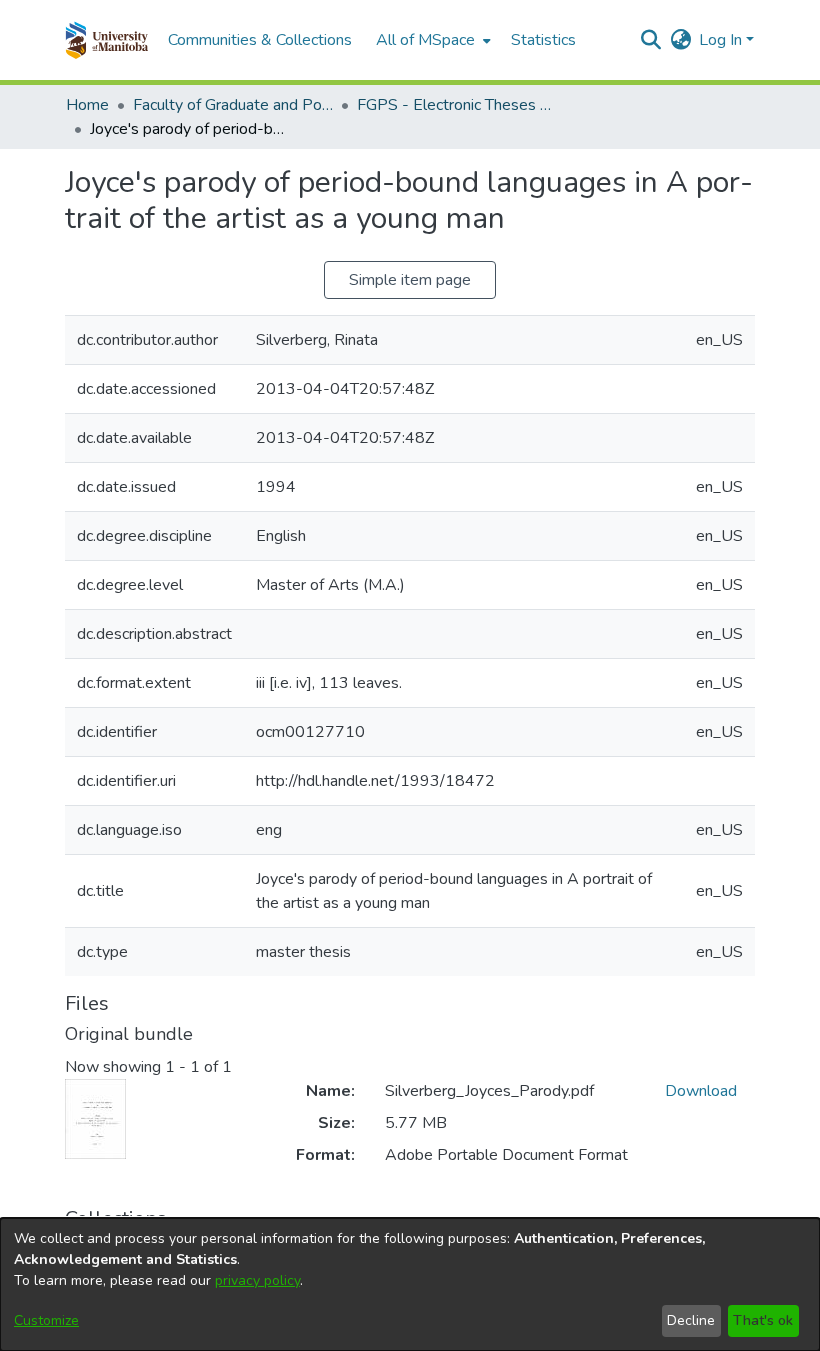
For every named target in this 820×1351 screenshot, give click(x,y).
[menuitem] (431, 40)
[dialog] (410, 1284)
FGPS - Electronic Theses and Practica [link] (457, 105)
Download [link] (701, 1091)
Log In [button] (722, 40)
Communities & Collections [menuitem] (260, 40)
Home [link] (87, 105)
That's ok (763, 1320)
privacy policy (257, 1280)
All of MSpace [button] (425, 40)
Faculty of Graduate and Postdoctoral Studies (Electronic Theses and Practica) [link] (233, 105)
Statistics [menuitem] (543, 40)
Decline (691, 1320)
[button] (106, 40)
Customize (46, 1320)
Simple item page (410, 280)
